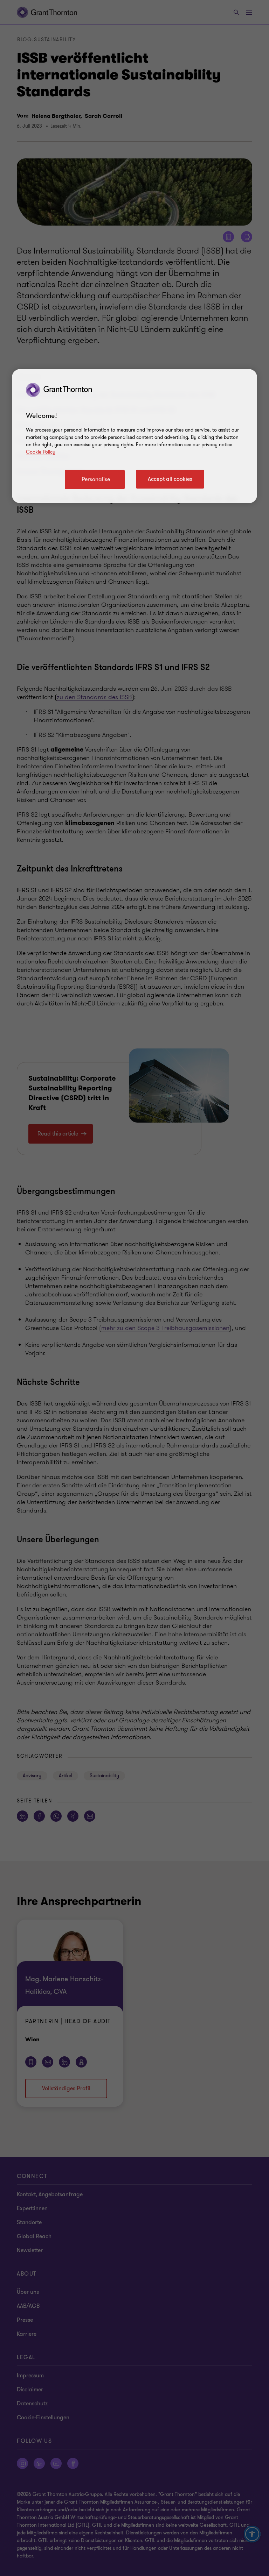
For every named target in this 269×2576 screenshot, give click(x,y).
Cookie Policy (41, 452)
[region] (134, 436)
